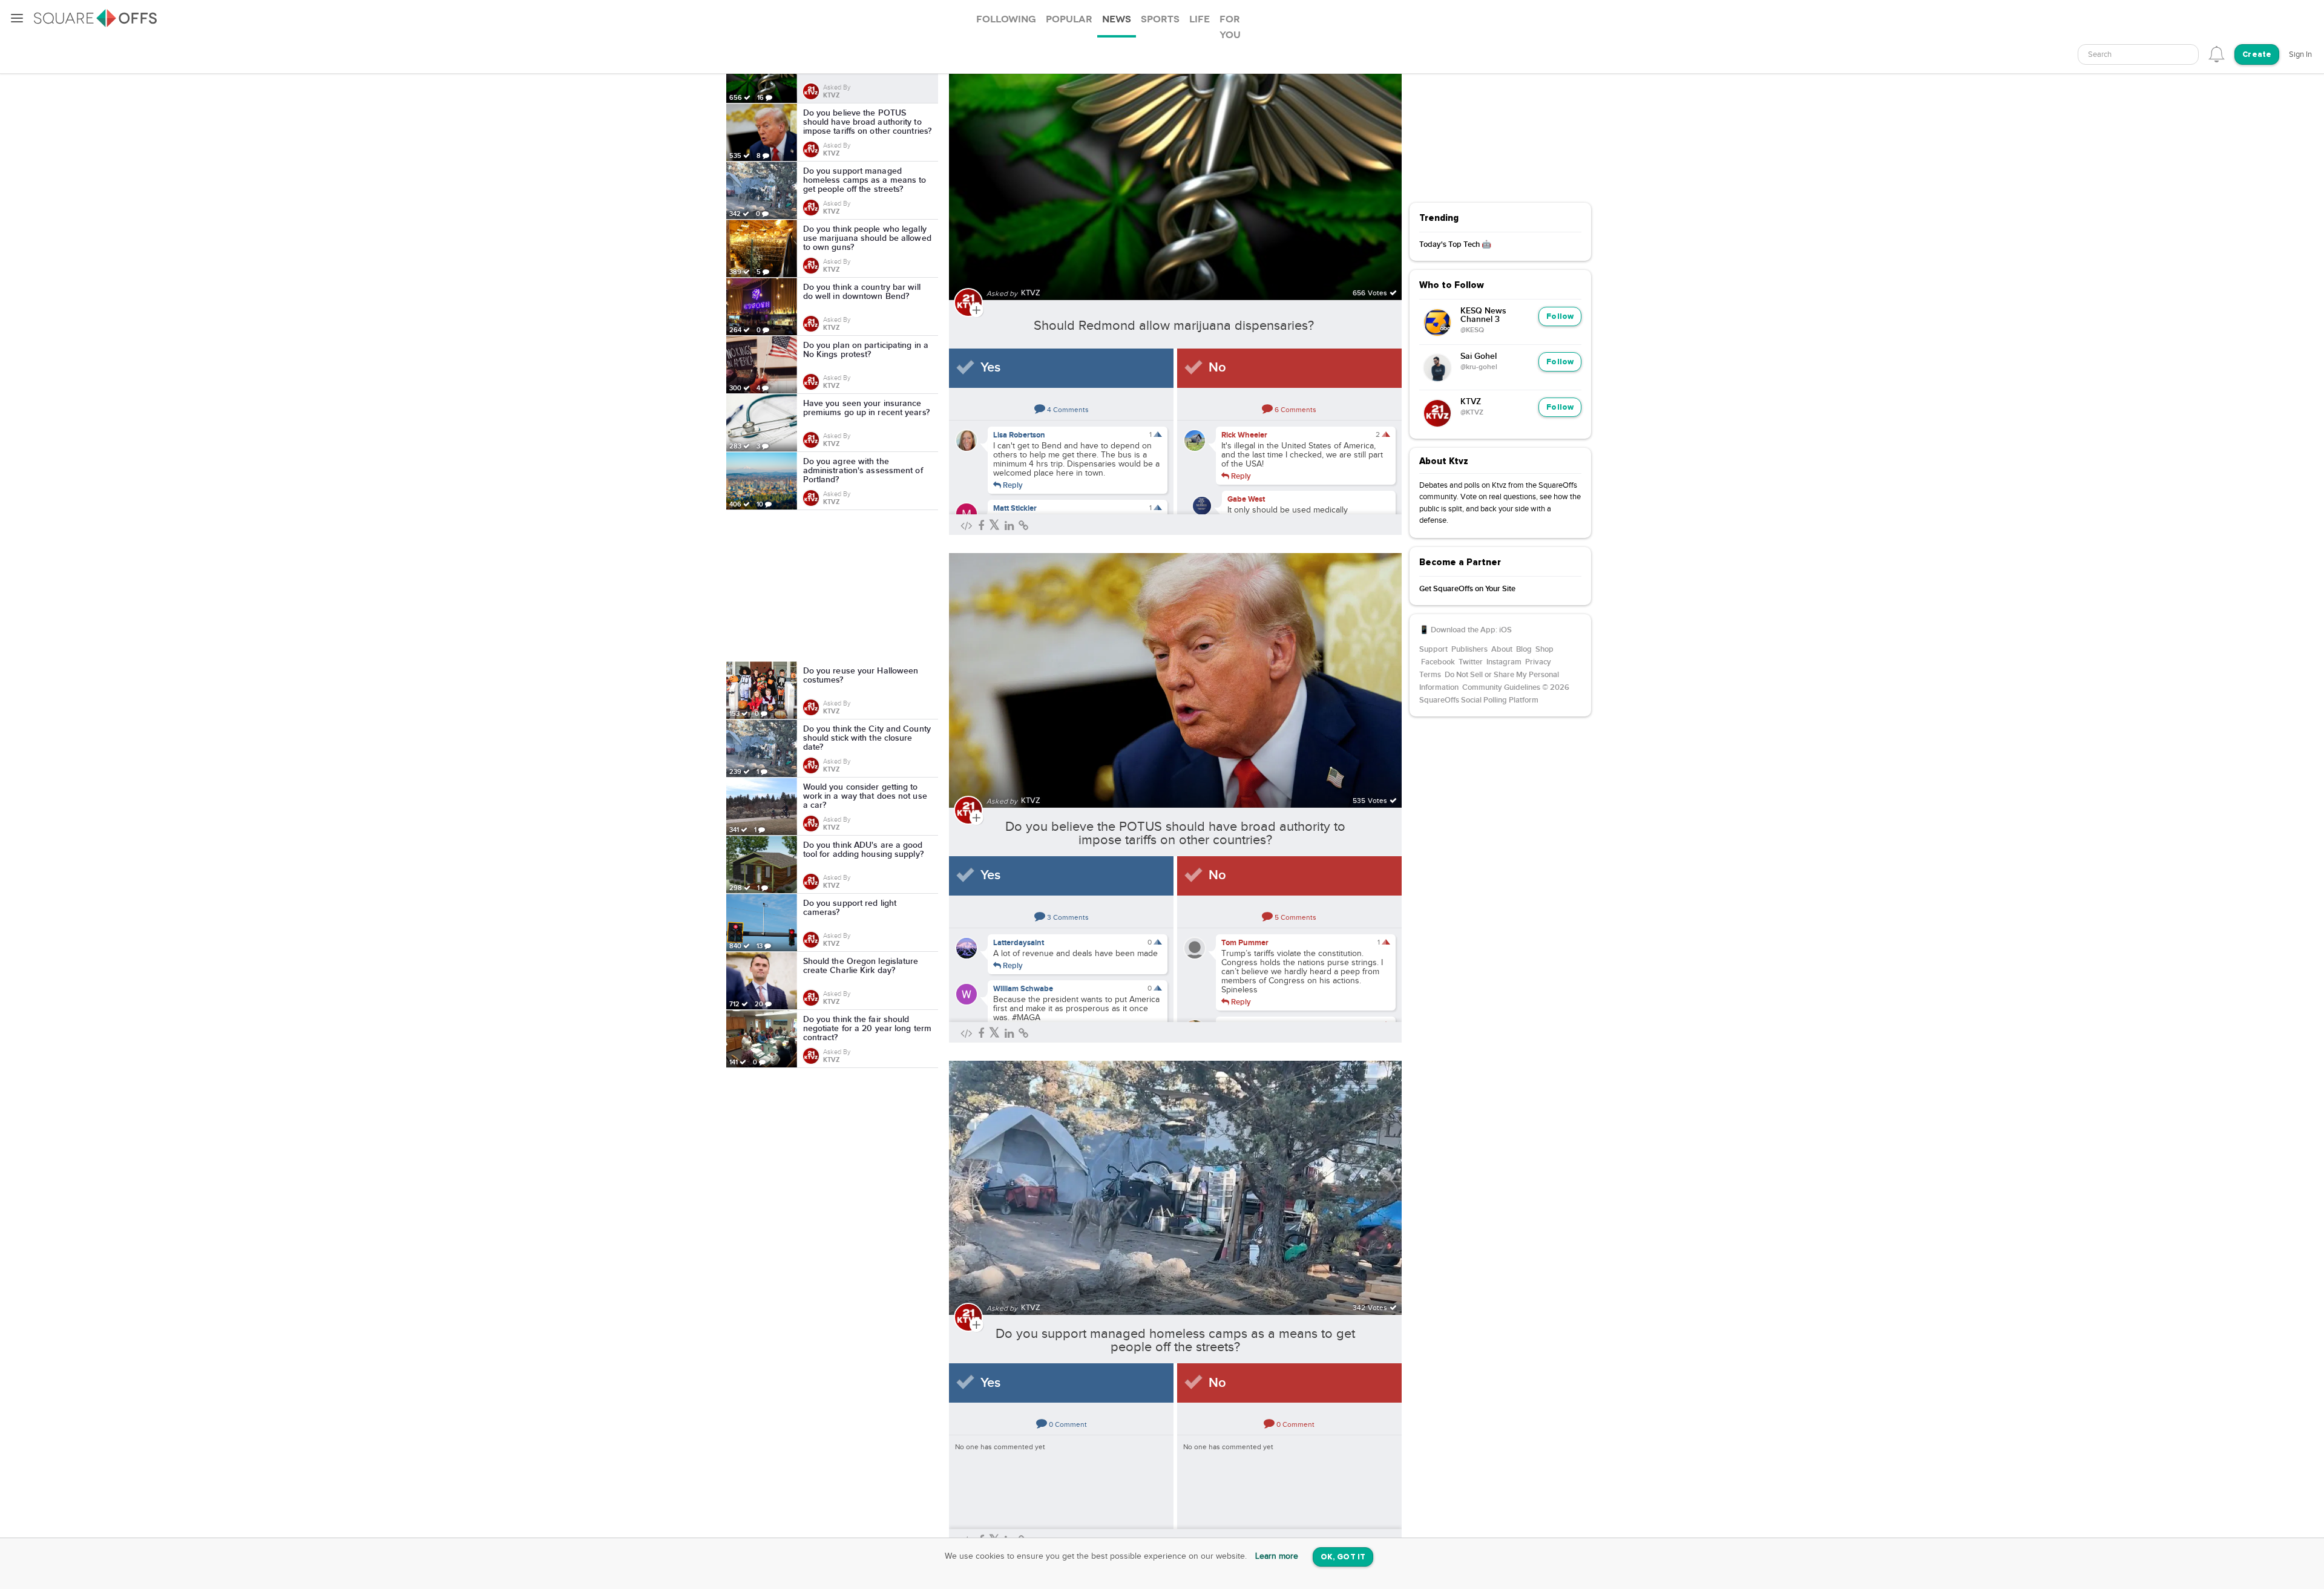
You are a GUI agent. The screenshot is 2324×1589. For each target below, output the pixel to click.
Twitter (1471, 662)
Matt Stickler (1015, 508)
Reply (1012, 485)
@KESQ (1472, 330)
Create (2257, 55)
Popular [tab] (1069, 19)
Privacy (1538, 662)
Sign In (2300, 54)
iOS (1505, 630)
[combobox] (2138, 54)
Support (1433, 649)
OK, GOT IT (1343, 1557)
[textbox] (2138, 55)
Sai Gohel (1479, 356)
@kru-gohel (1479, 367)
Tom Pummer (1245, 943)
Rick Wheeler (1244, 435)
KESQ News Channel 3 (1483, 315)
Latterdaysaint (1019, 943)
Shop (1544, 649)
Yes (990, 368)
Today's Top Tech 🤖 (1455, 244)
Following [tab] (1006, 19)
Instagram (1504, 662)
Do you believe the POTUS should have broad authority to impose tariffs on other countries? (1175, 833)
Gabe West (1246, 499)
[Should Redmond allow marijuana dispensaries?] (1175, 165)
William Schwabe (1023, 989)
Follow (1560, 317)
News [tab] (1117, 19)
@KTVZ (1472, 413)
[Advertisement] (832, 586)
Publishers (1469, 649)
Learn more (1277, 1556)
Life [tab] (1200, 19)
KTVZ (1471, 402)
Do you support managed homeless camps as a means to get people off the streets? (1175, 1340)
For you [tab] (1230, 27)
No (1217, 368)
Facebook (1438, 662)
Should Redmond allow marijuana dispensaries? (1176, 326)
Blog (1524, 649)
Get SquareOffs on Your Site (1467, 589)
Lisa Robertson (1019, 435)
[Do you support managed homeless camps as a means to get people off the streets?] (1175, 1181)
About (1502, 649)
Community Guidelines (1501, 687)
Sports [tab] (1160, 19)
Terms (1430, 675)
